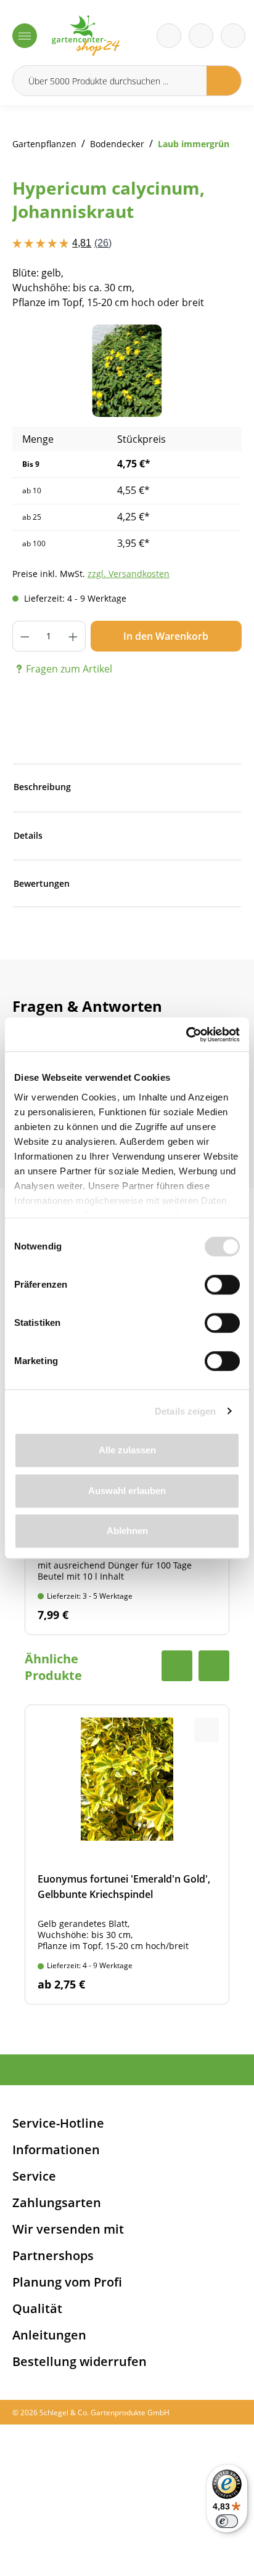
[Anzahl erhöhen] (73, 636)
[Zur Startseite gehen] (86, 36)
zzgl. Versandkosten (129, 574)
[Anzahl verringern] (25, 636)
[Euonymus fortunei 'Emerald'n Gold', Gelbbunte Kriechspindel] (127, 1855)
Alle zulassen (127, 1450)
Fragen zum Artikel (69, 669)
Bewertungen (42, 883)
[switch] (222, 1285)
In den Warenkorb (166, 636)
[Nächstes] (214, 371)
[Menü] (25, 36)
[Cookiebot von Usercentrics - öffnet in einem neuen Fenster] (186, 1035)
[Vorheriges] (40, 371)
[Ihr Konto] (233, 36)
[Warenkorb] (201, 36)
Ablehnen (127, 1531)
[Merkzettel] (169, 36)
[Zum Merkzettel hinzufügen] (217, 349)
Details (28, 835)
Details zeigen (185, 1411)
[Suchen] (224, 81)
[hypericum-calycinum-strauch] (127, 371)
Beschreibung (42, 787)
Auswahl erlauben (127, 1491)
